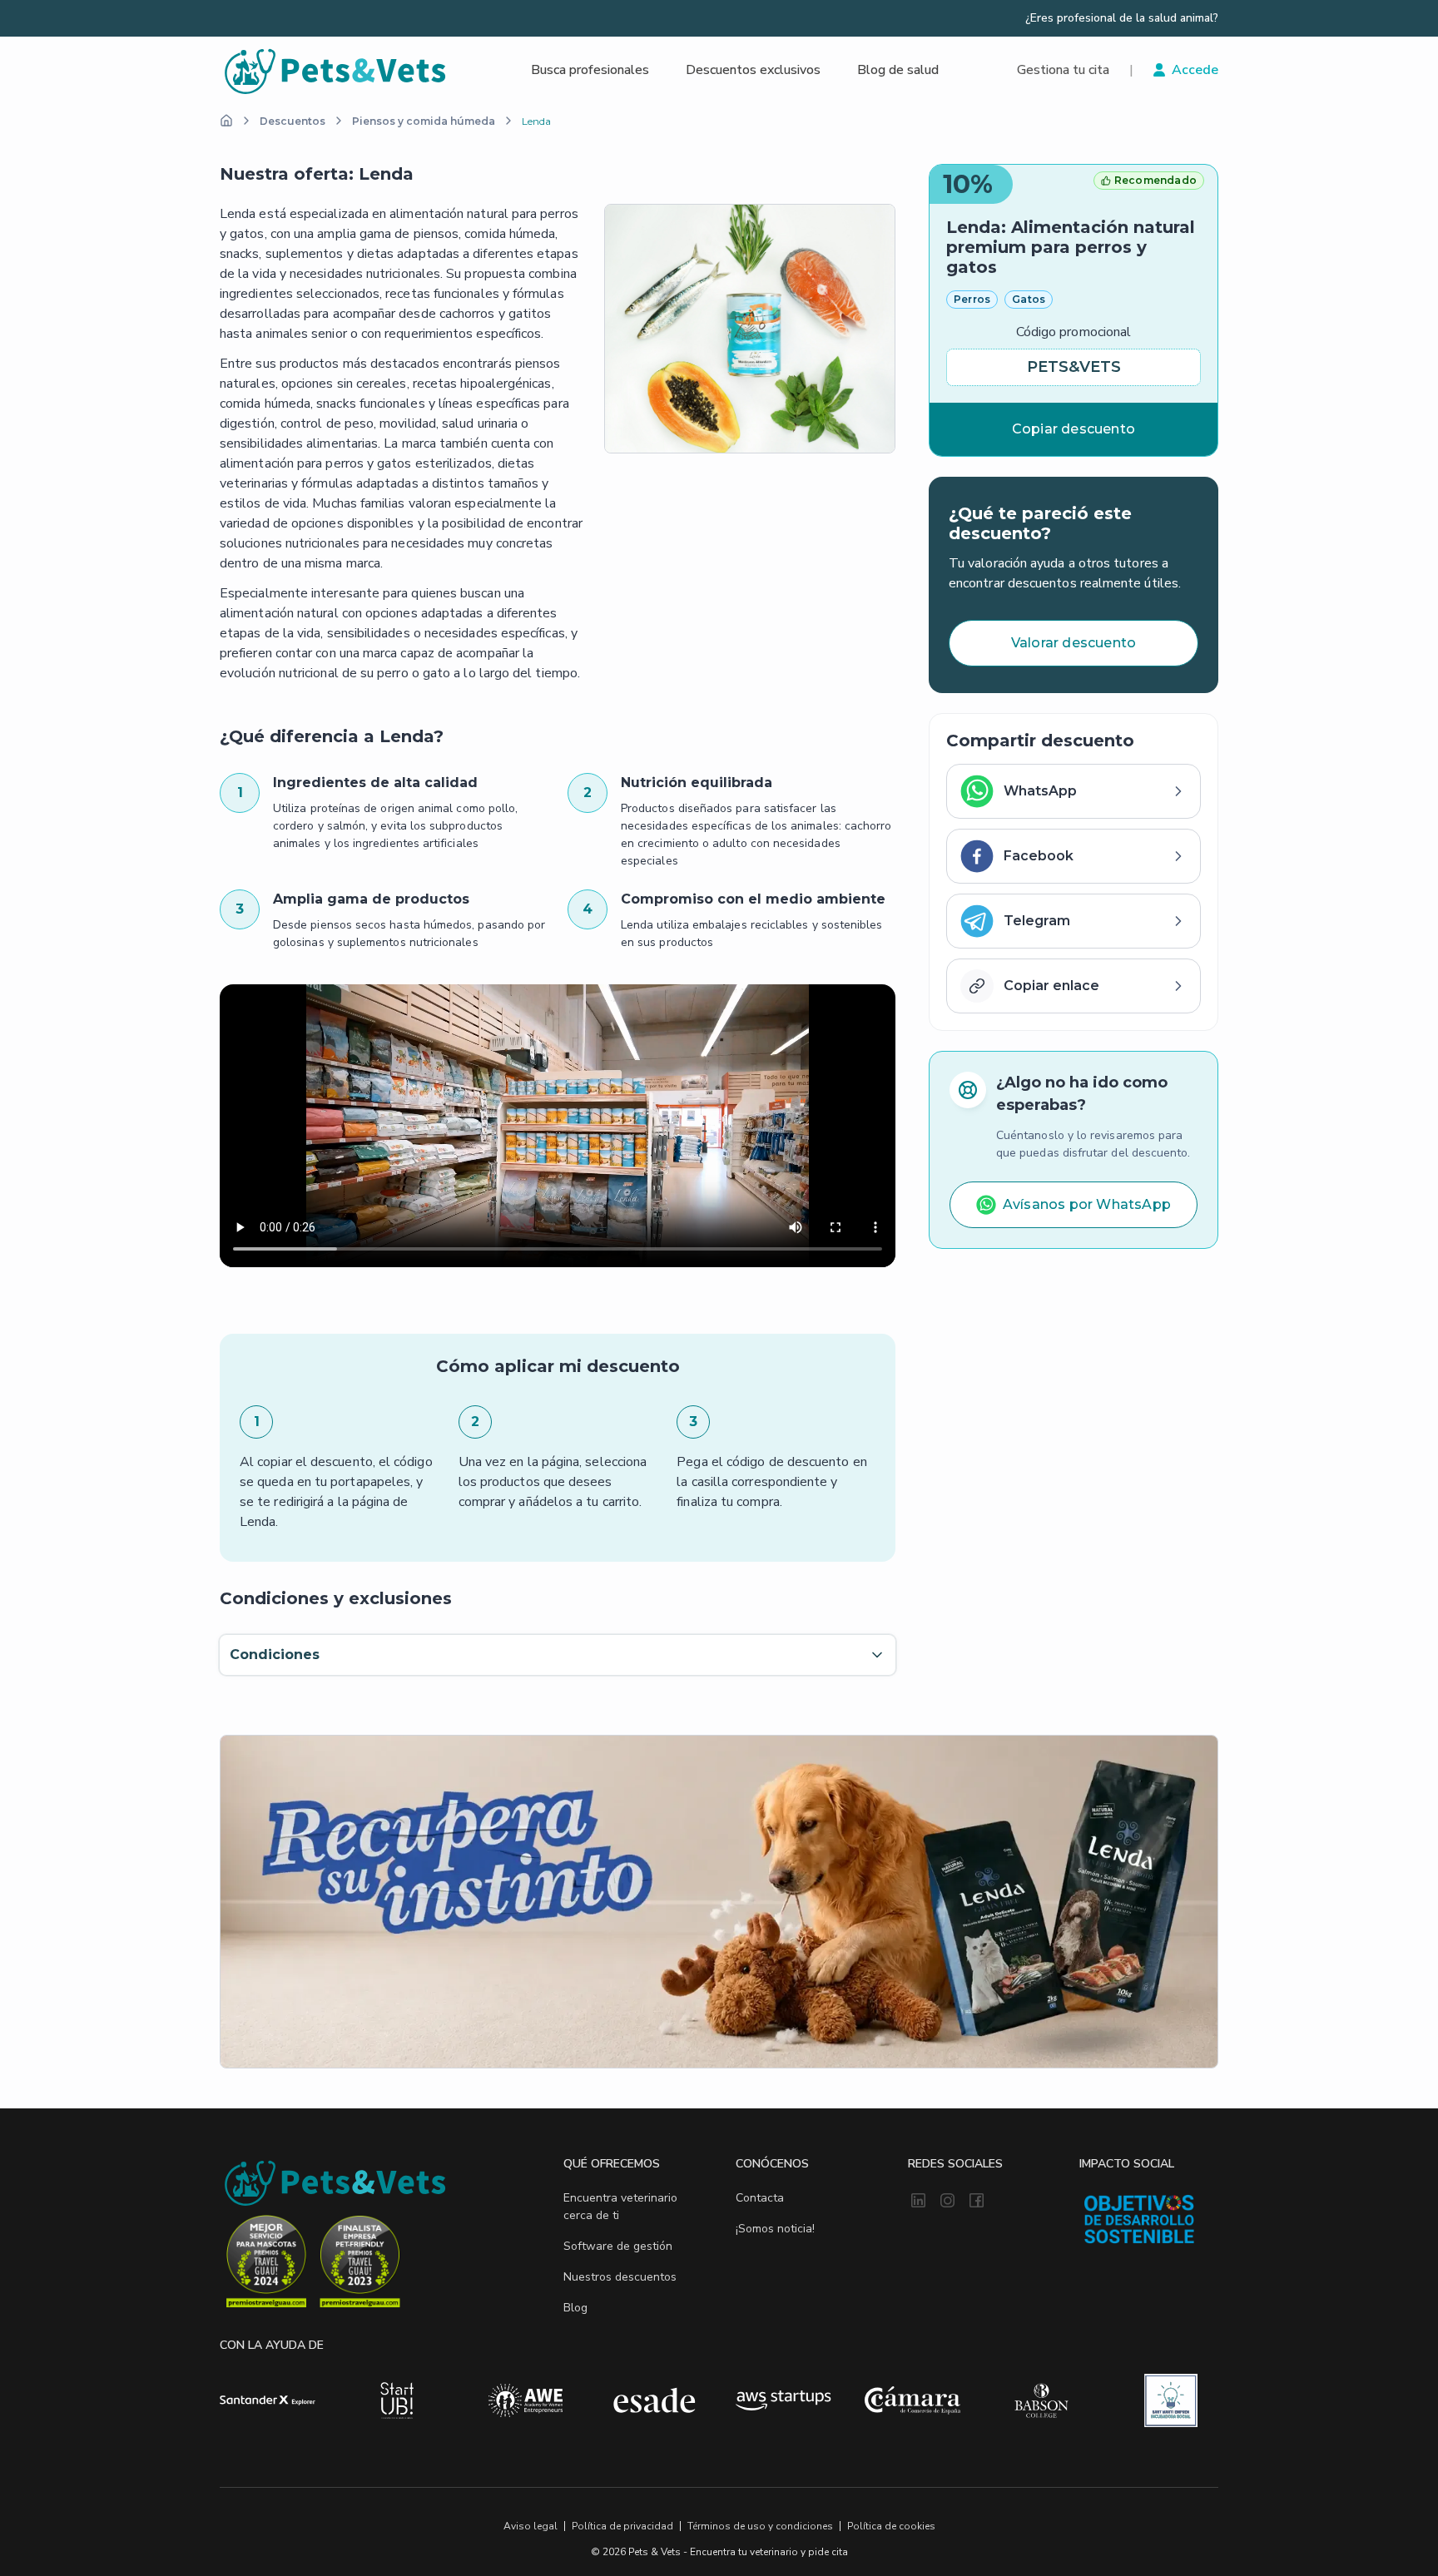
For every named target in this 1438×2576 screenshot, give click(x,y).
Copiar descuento (1074, 429)
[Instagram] (947, 2202)
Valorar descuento (1074, 643)
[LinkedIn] (918, 2202)
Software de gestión (618, 2246)
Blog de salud (898, 70)
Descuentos (293, 121)
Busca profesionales (590, 70)
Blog (575, 2308)
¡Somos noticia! (775, 2229)
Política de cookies (891, 2526)
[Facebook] (977, 2202)
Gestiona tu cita (1063, 70)
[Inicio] (226, 121)
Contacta (760, 2198)
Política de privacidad (622, 2526)
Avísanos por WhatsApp (1087, 1204)
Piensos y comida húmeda (424, 121)
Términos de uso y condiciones (760, 2526)
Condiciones (275, 1655)
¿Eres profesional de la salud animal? (1122, 18)
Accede (1195, 70)
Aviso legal (531, 2526)
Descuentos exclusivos (753, 70)
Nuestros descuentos (620, 2277)
